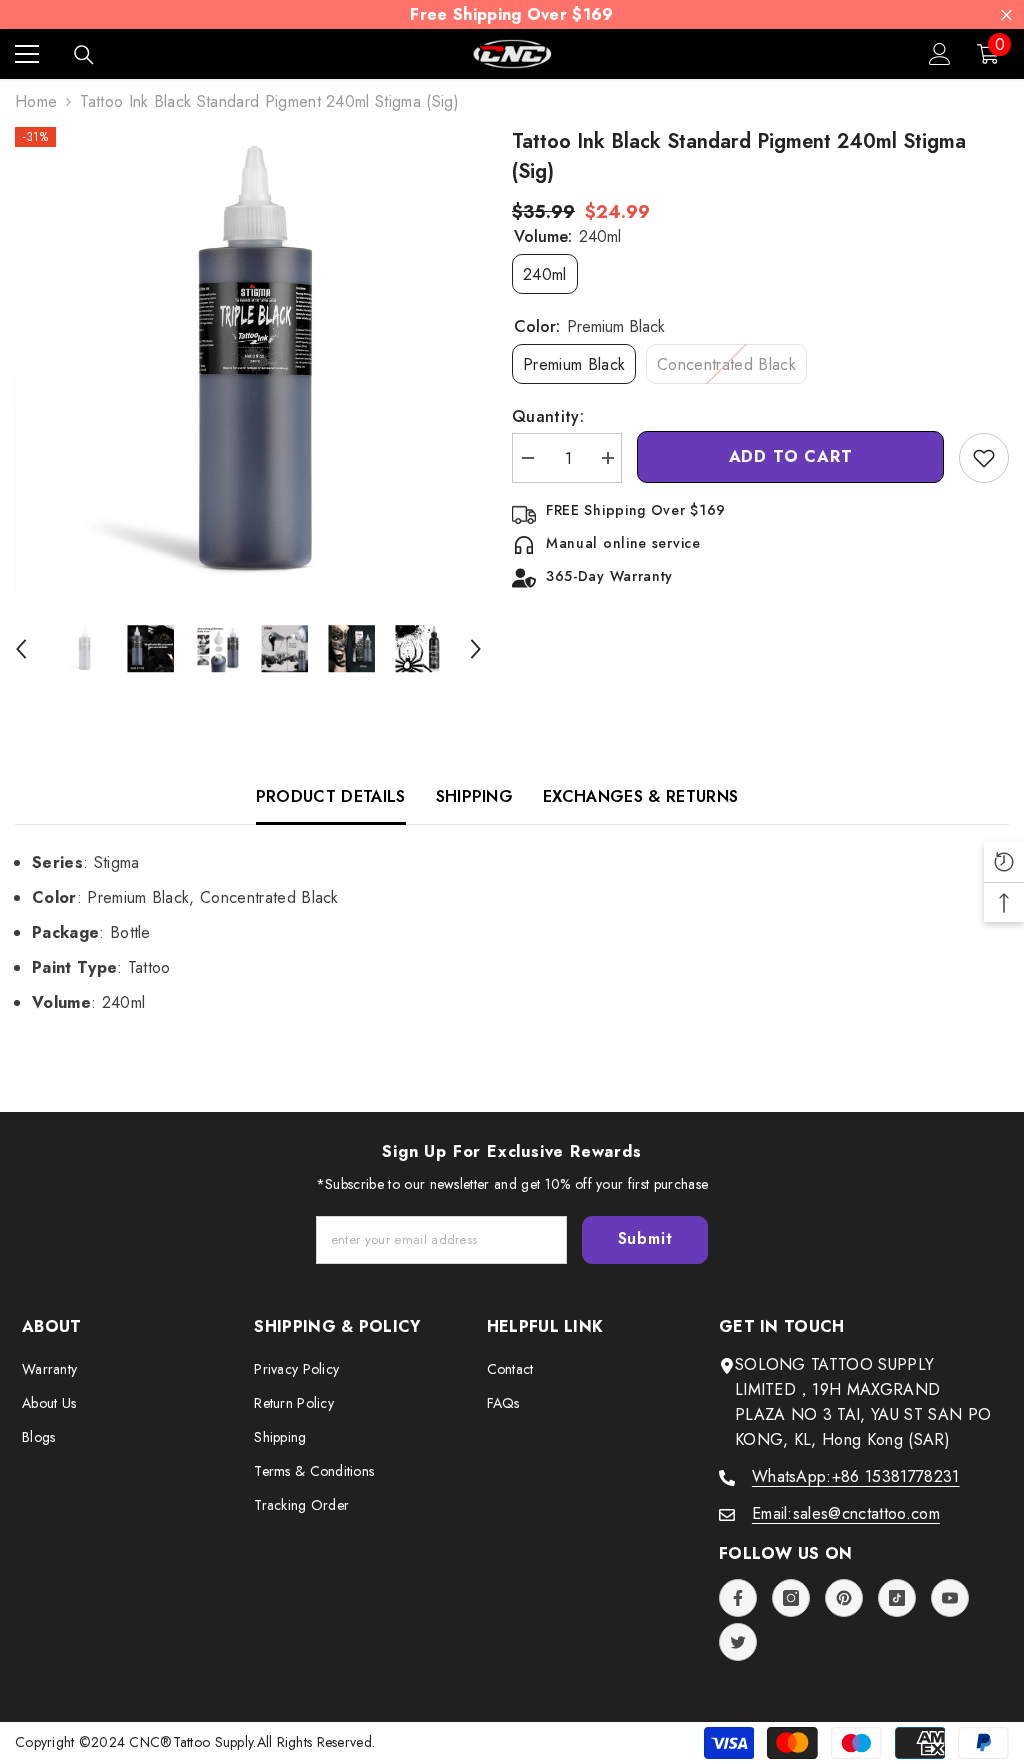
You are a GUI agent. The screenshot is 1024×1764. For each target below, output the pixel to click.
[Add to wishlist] (984, 458)
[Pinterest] (844, 1598)
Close (1006, 14)
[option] (248, 360)
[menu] (27, 54)
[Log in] (940, 54)
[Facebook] (738, 1598)
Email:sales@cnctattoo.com (846, 1513)
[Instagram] (791, 1598)
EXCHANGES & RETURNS (640, 796)
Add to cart (791, 456)
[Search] (84, 55)
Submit (645, 1238)
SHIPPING (475, 796)
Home (36, 101)
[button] (21, 649)
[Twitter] (738, 1642)
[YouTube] (950, 1598)
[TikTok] (897, 1598)
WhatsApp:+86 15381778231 (856, 1476)
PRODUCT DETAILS (331, 796)
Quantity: (548, 416)
